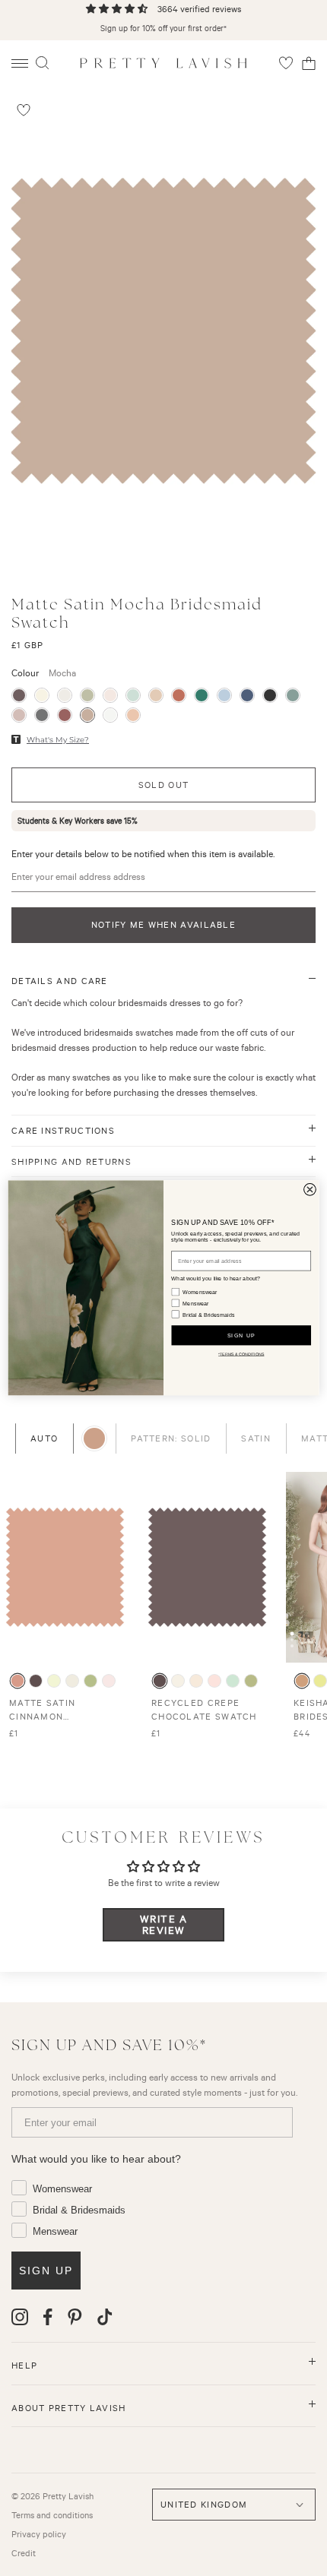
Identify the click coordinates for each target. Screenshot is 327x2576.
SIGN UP (241, 1335)
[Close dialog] (310, 1190)
